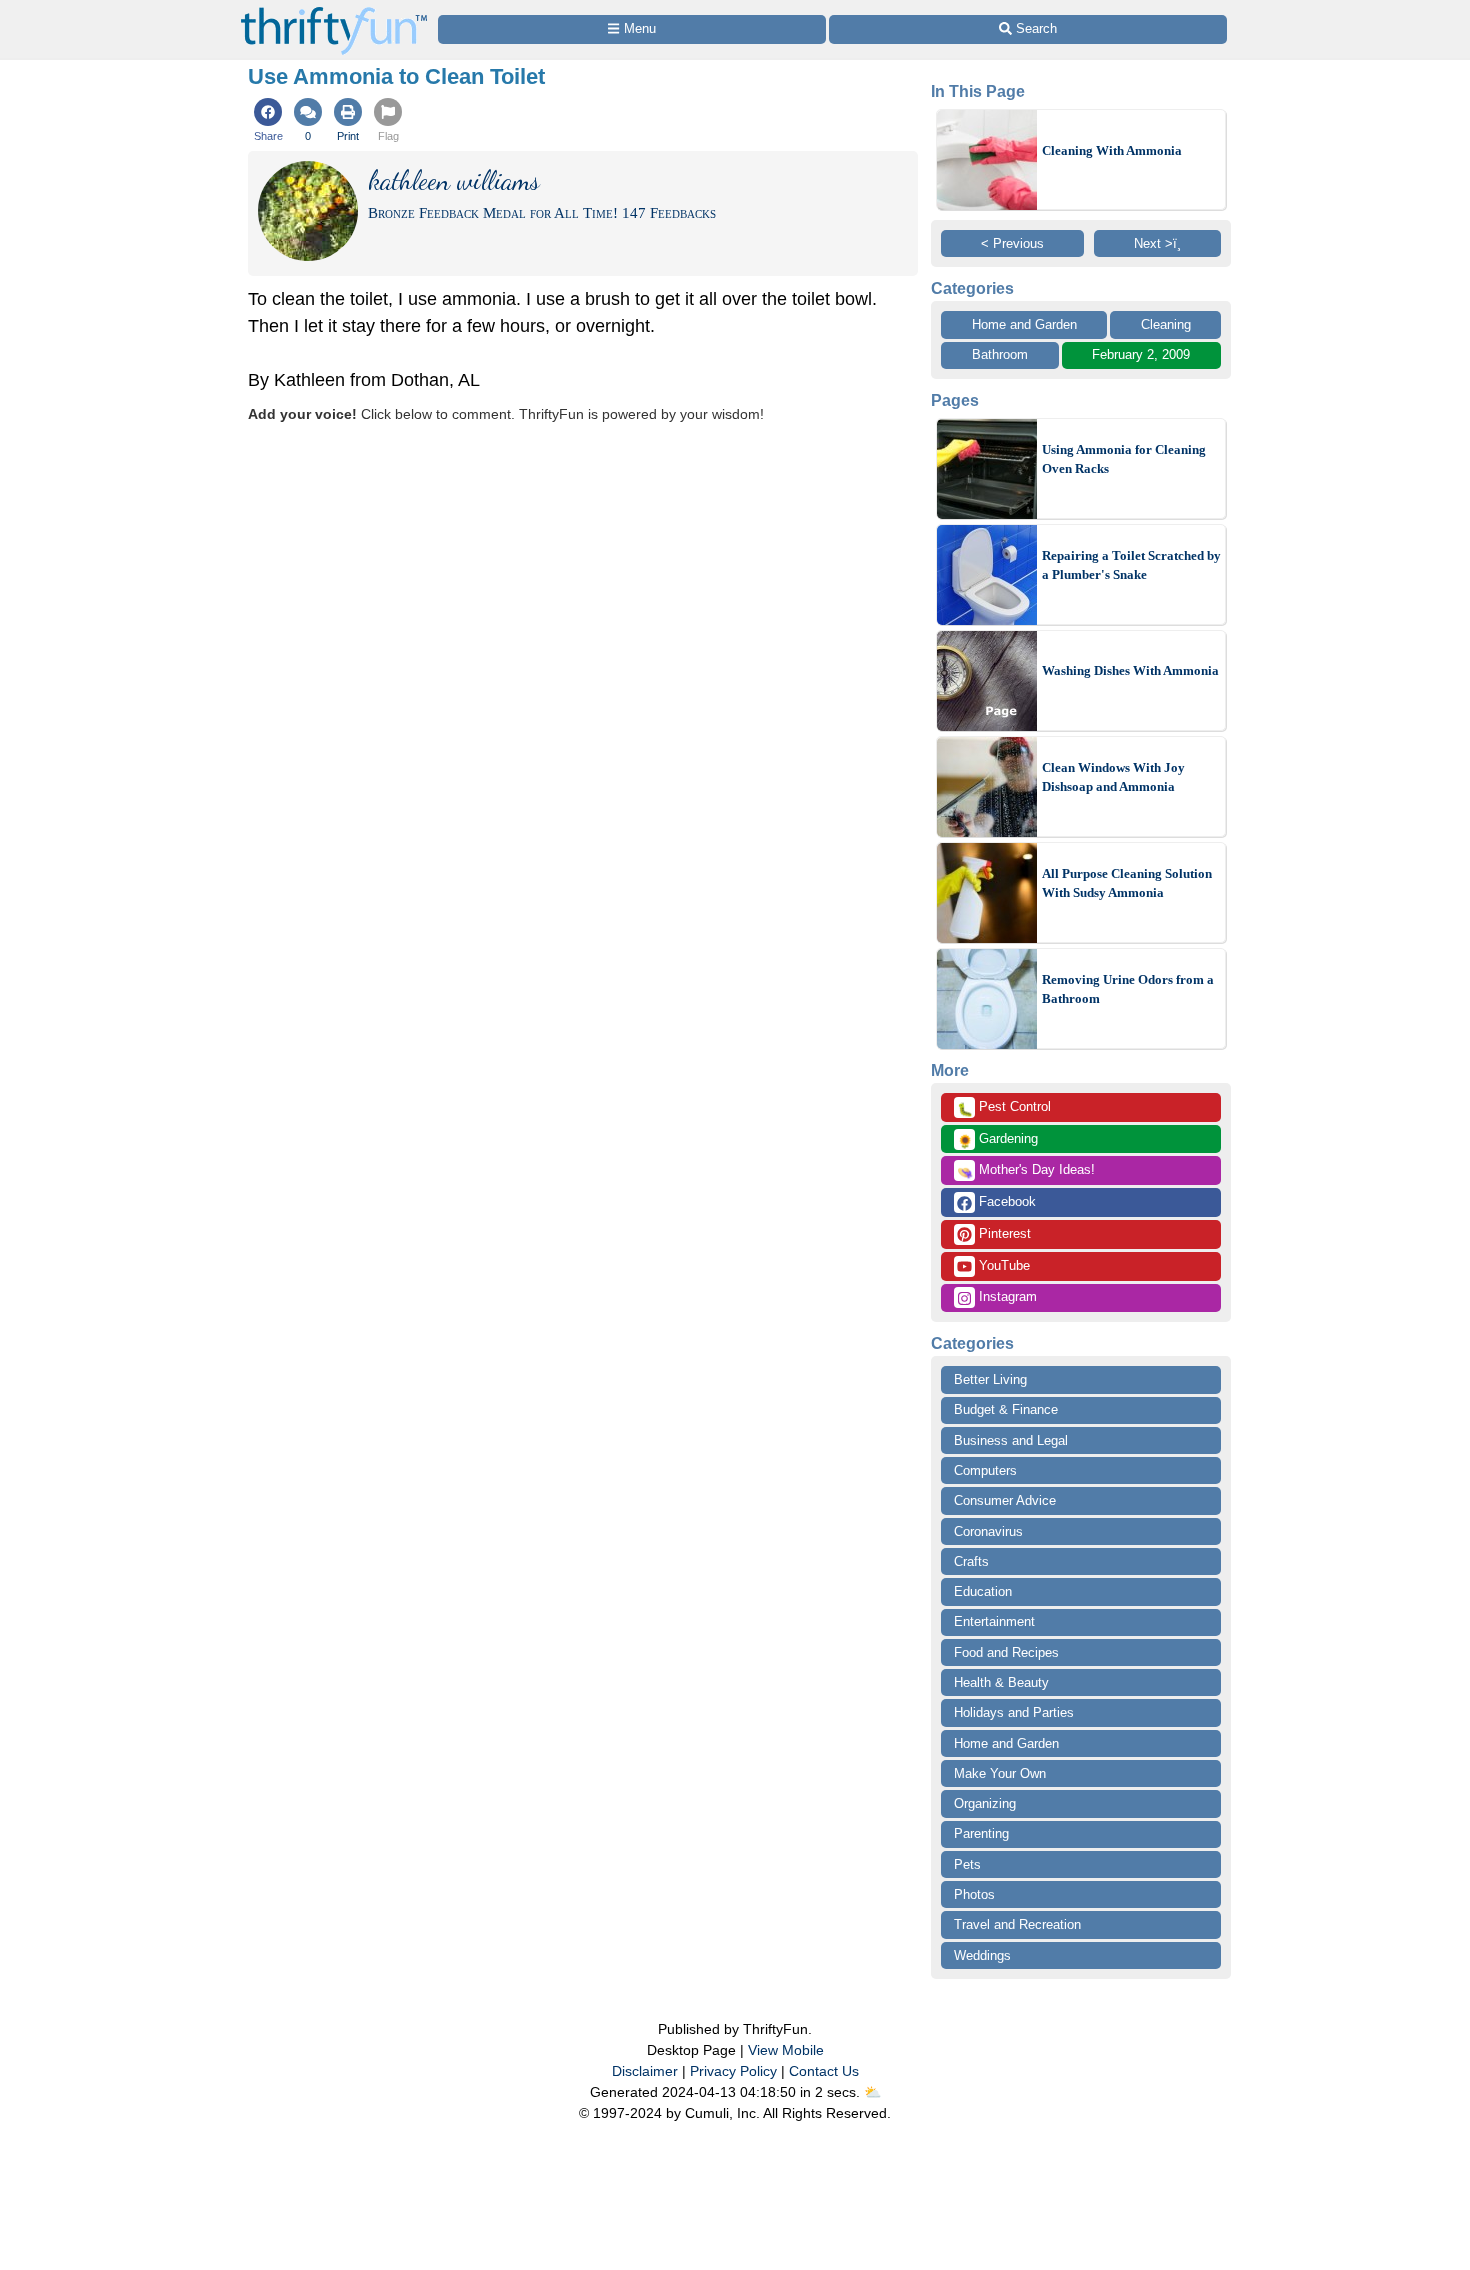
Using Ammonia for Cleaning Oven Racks (1124, 459)
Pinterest (1003, 1233)
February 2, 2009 (1141, 354)
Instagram (1006, 1296)
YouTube (1002, 1265)
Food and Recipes (1006, 1652)
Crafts (971, 1561)
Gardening (997, 1140)
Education (983, 1591)
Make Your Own (1000, 1773)
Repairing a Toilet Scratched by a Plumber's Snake (1131, 565)
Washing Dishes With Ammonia (1130, 670)
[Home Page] (334, 11)
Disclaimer (645, 2071)
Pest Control (1004, 1108)
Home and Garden (1024, 324)
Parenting (981, 1833)
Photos (974, 1894)
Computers (985, 1470)
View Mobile (786, 2050)
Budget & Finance (1006, 1409)
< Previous (1012, 243)
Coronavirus (988, 1531)
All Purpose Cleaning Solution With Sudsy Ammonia (1127, 883)
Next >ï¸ (1157, 243)
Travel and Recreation (1017, 1924)
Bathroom (1000, 354)
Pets (967, 1864)
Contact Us (824, 2071)
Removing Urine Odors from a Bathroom (1128, 989)
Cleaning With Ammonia (1112, 150)
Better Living (990, 1379)
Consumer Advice (1005, 1500)
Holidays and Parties (1014, 1712)
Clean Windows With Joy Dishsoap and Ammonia (1113, 777)
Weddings (982, 1955)
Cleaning (1166, 324)
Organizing (985, 1803)
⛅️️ (872, 2092)
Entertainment (994, 1621)
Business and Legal (1011, 1440)
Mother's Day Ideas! (1026, 1171)
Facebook (1005, 1201)
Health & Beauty (1001, 1682)
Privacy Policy (733, 2071)
